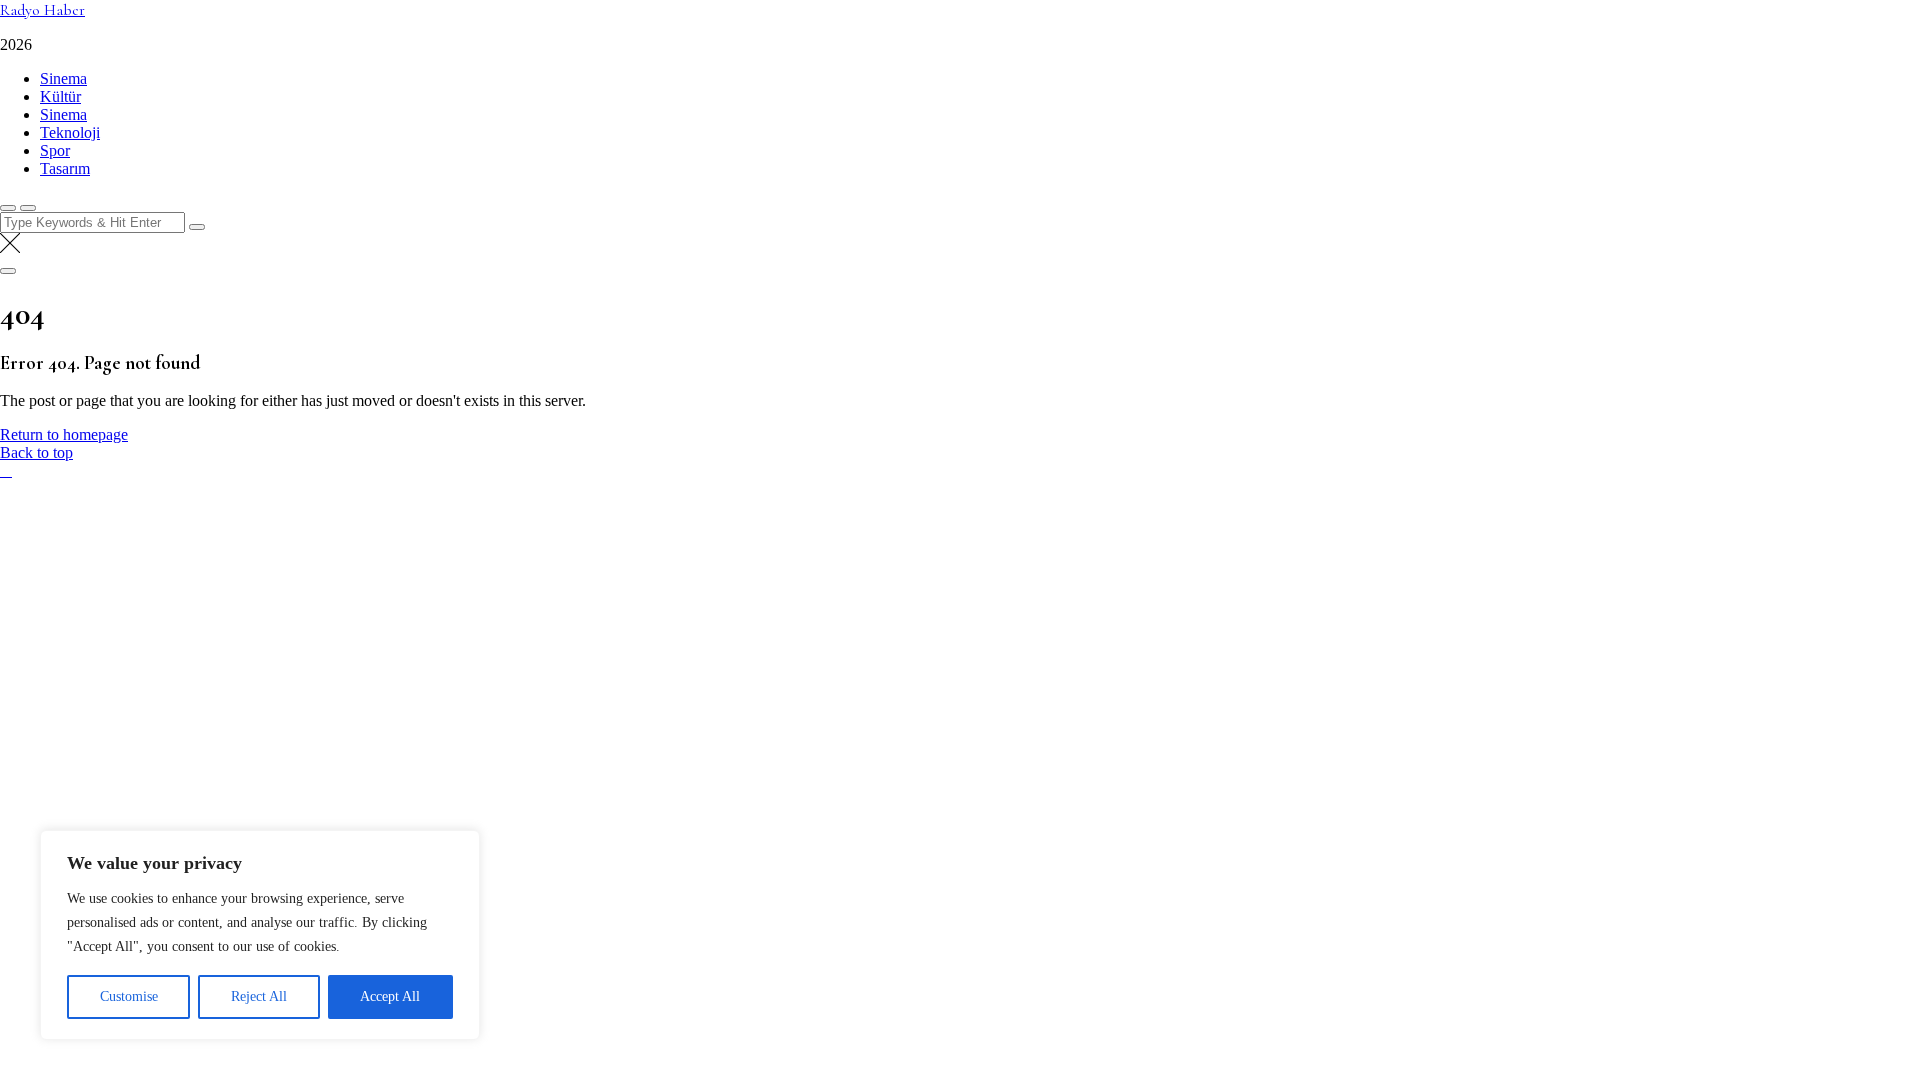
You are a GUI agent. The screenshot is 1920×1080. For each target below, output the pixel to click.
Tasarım (65, 168)
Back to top (36, 452)
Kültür (60, 96)
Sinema (63, 78)
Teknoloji (70, 132)
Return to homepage (64, 434)
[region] (260, 935)
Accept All (390, 996)
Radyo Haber (42, 10)
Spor (55, 150)
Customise (129, 996)
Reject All (259, 996)
